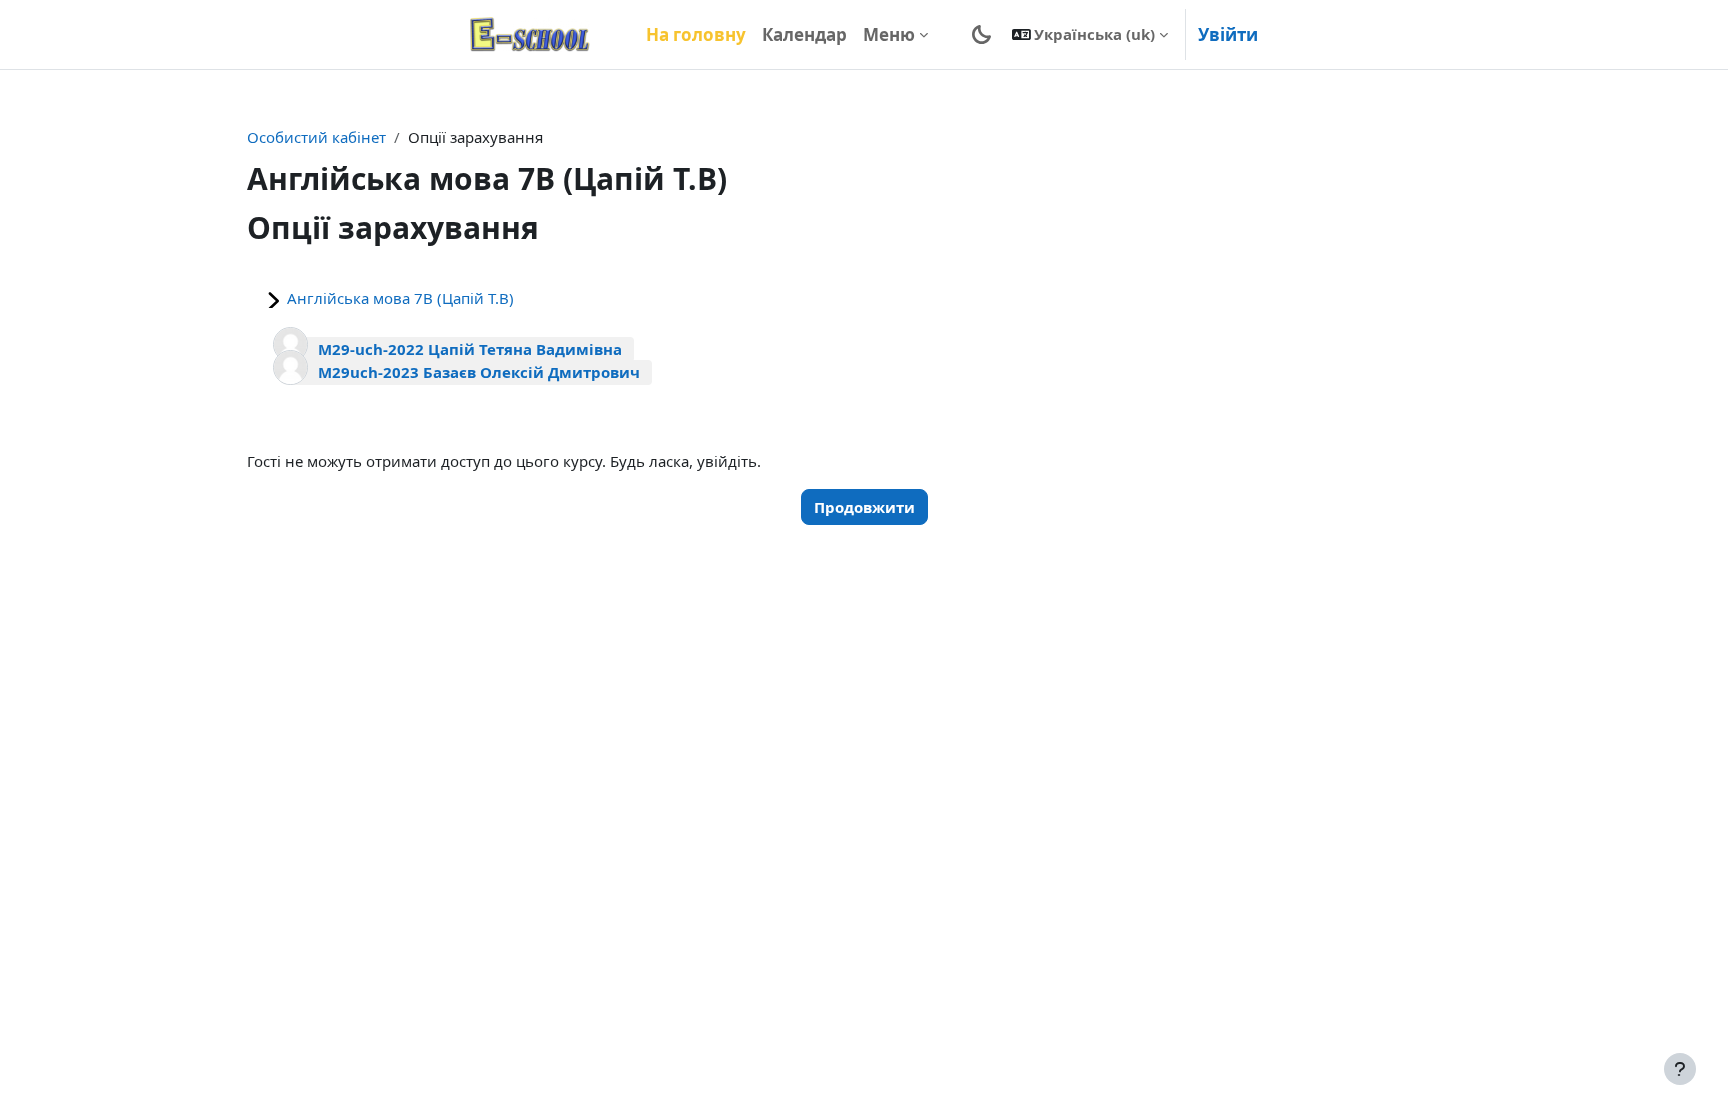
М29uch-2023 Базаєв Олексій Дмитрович (479, 372)
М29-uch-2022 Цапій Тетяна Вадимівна (470, 349)
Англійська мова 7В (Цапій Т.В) (400, 298)
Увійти (1228, 34)
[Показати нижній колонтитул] (1680, 1069)
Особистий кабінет (316, 137)
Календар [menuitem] (804, 34)
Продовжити (864, 507)
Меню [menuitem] (889, 34)
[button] (1090, 34)
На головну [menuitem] (696, 34)
